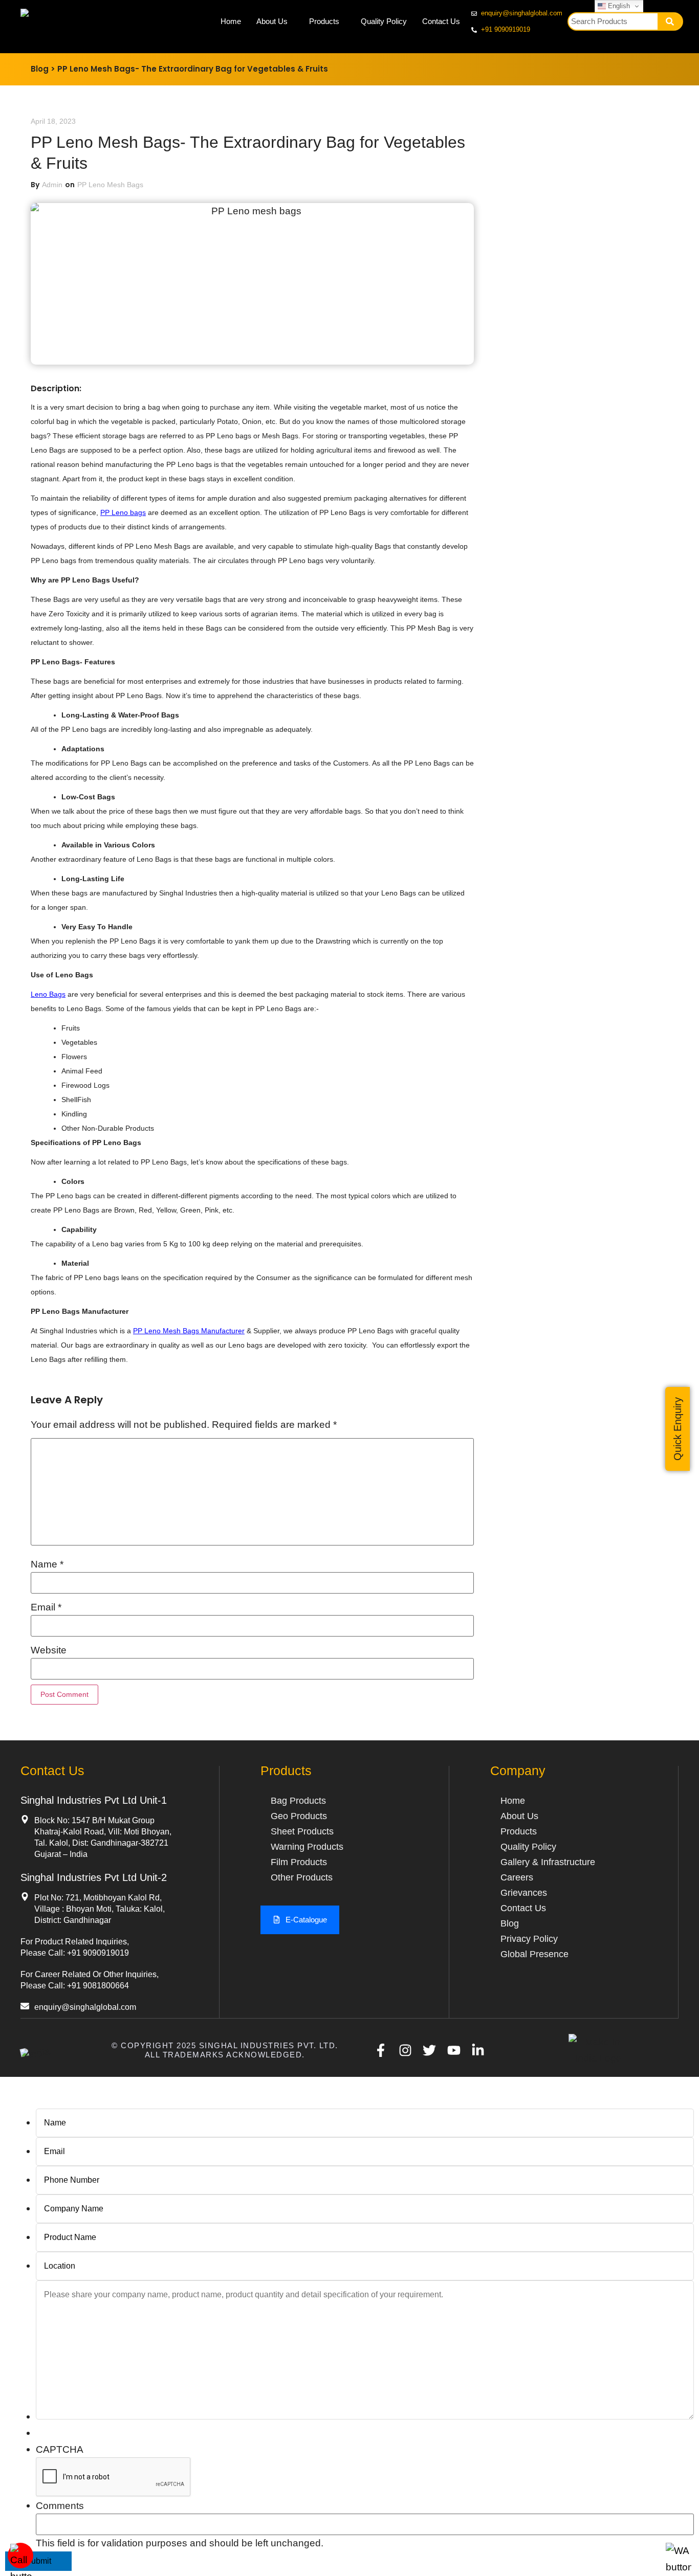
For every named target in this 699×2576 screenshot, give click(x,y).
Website (49, 1650)
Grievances (524, 1893)
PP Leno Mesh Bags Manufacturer (189, 1331)
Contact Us (441, 21)
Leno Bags (48, 994)
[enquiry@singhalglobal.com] (25, 2006)
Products (324, 21)
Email (46, 1607)
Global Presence (534, 1954)
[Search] (670, 21)
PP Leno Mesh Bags (110, 185)
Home (231, 21)
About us (519, 1816)
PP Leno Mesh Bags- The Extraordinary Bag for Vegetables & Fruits (193, 69)
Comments (60, 2506)
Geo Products (299, 1816)
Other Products (302, 1877)
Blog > (43, 69)
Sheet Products (302, 1831)
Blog (510, 1923)
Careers (517, 1877)
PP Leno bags (123, 512)
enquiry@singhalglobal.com (85, 2007)
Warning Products (307, 1847)
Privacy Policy (529, 1939)
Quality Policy (384, 21)
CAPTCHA (60, 2449)
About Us (272, 21)
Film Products (299, 1862)
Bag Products (298, 1801)
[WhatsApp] (679, 2567)
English (618, 6)
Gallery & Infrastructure (548, 1862)
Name (47, 1564)
